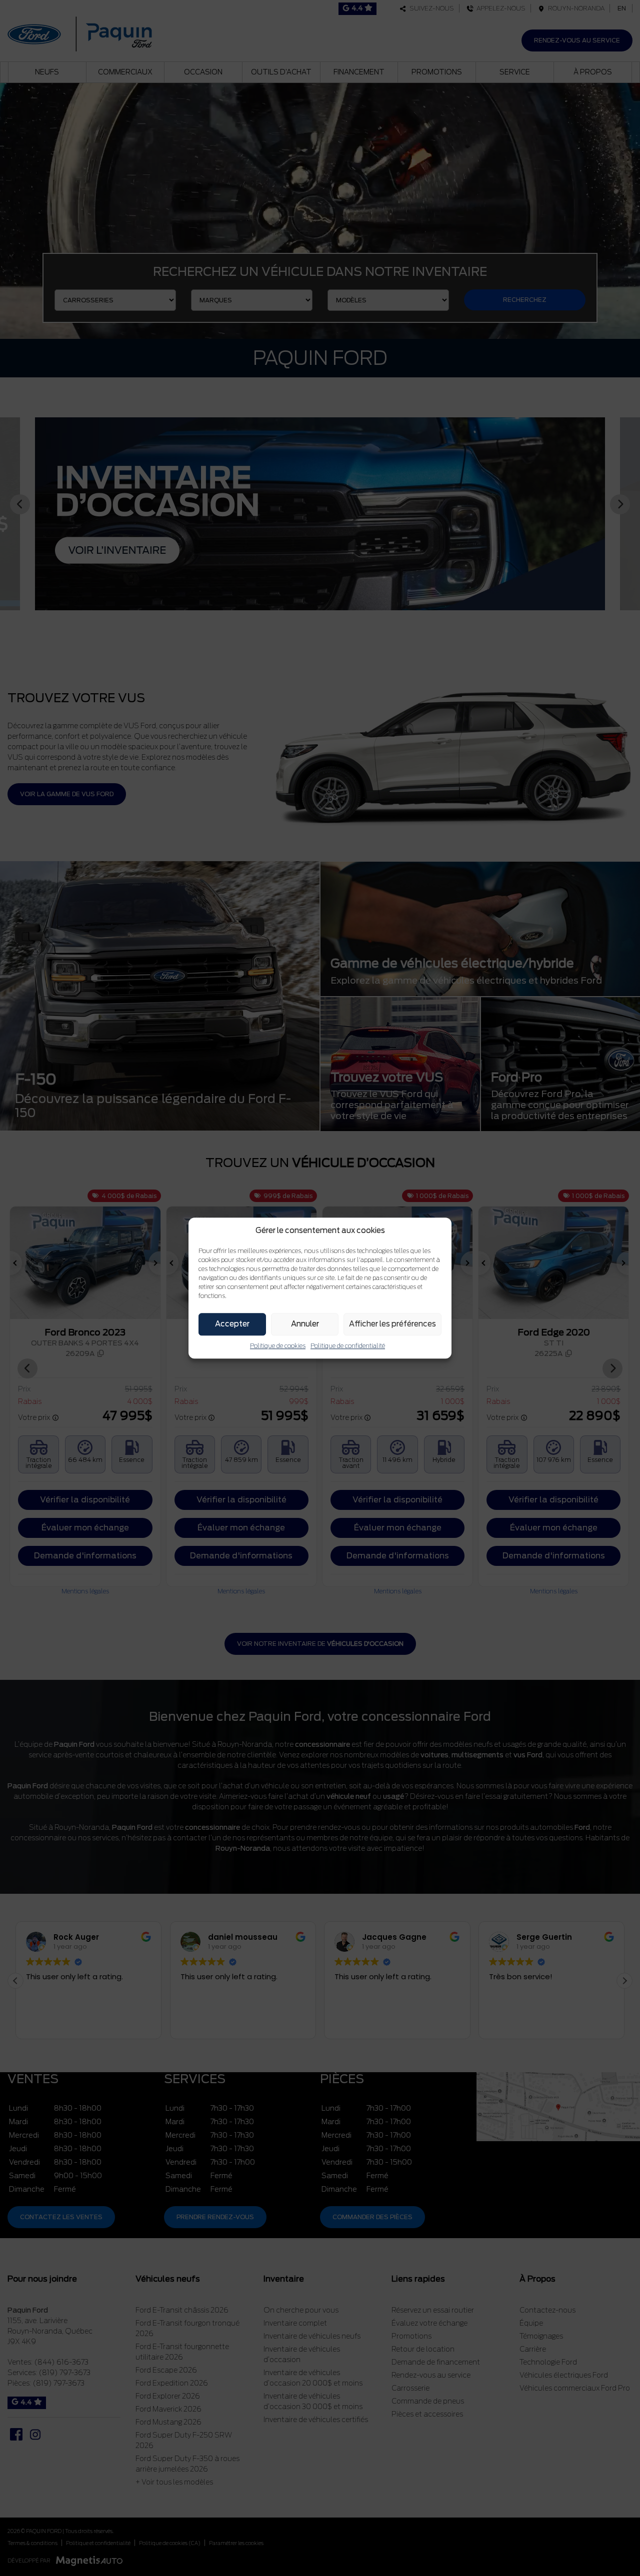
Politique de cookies (278, 1346)
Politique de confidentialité (348, 1346)
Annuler (305, 1324)
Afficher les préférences (392, 1324)
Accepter (232, 1324)
